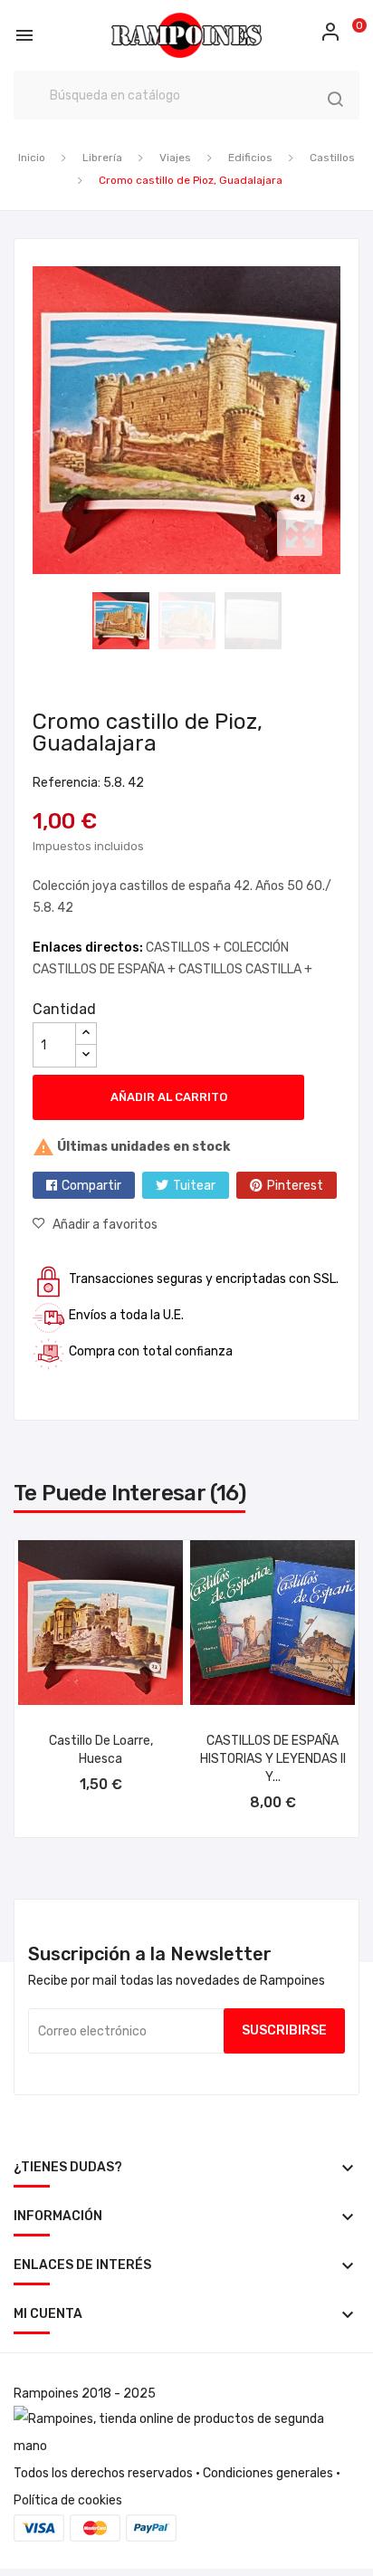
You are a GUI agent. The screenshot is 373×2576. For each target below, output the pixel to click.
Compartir (91, 1186)
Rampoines (46, 2394)
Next (345, 420)
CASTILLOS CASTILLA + (245, 969)
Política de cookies (68, 2500)
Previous (28, 420)
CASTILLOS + (185, 948)
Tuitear (194, 1186)
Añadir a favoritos (105, 1225)
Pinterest (295, 1186)
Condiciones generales (268, 2473)
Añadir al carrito (169, 1097)
